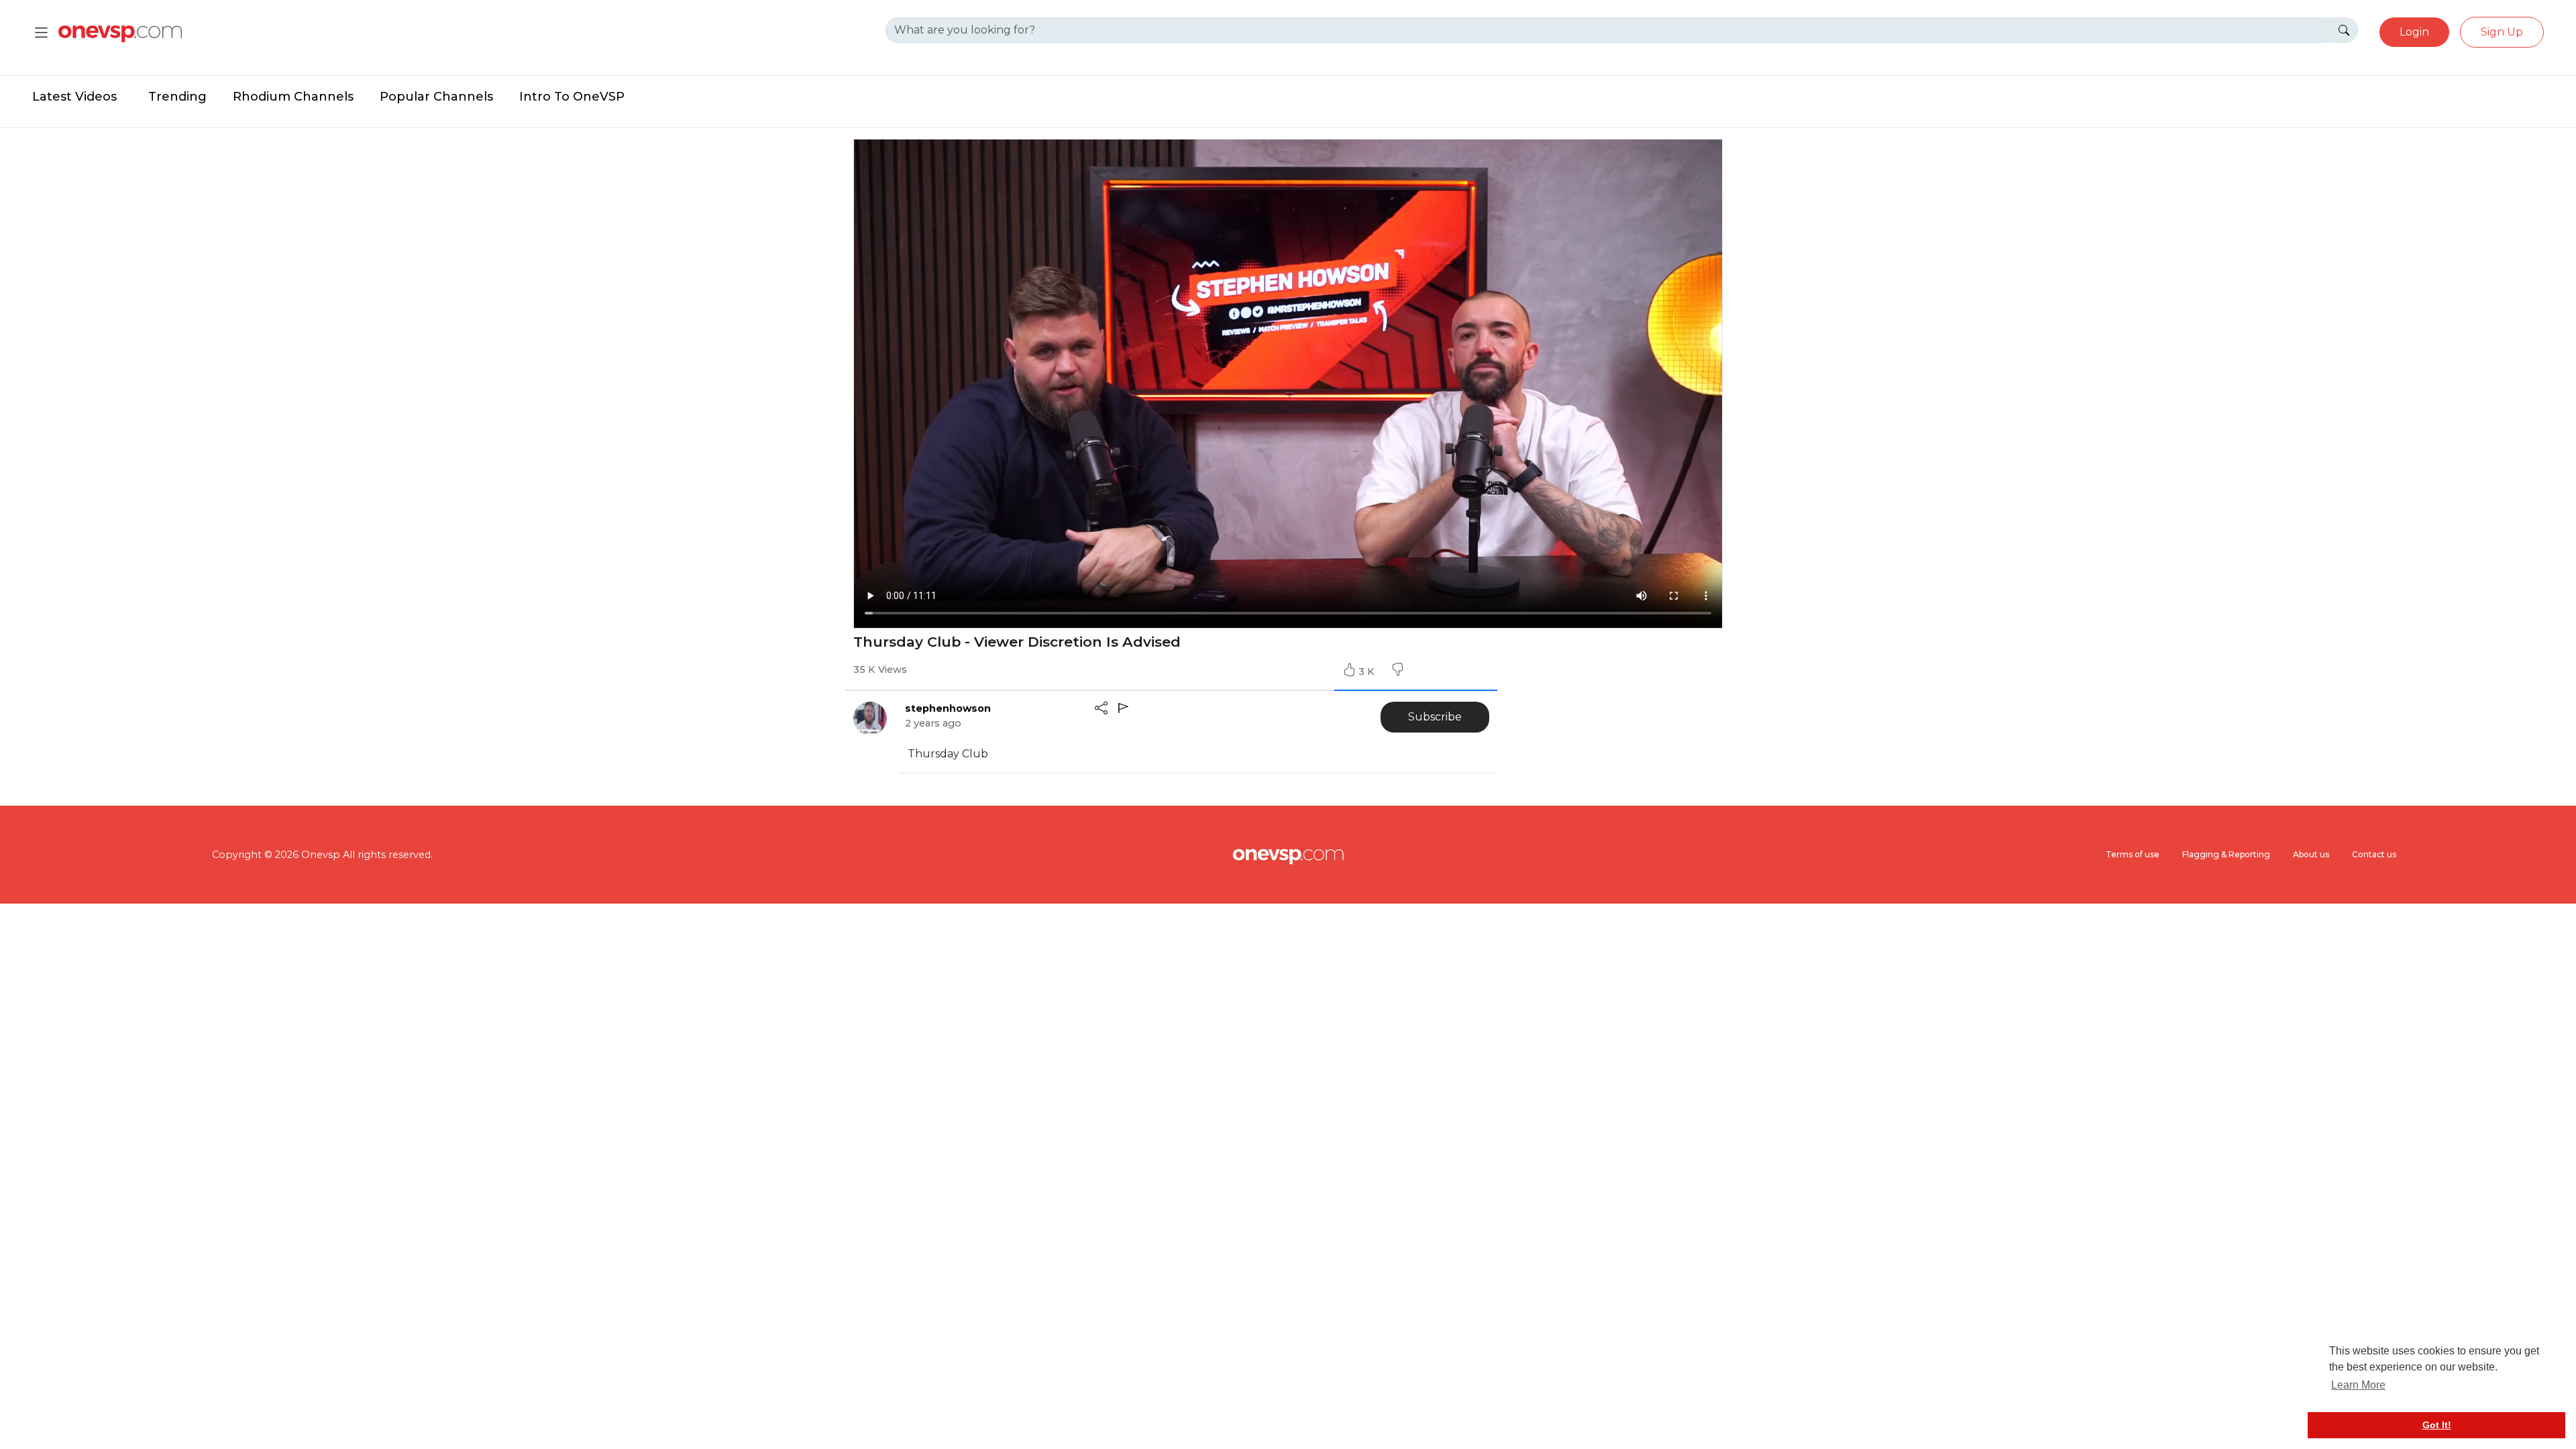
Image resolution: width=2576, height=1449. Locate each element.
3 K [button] (1368, 672)
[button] (1397, 672)
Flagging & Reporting (2226, 854)
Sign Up (2502, 32)
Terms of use (2133, 854)
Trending (177, 97)
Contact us (2374, 854)
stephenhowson (948, 708)
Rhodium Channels (293, 97)
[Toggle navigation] (41, 33)
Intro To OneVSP (572, 97)
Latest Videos (74, 97)
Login (2414, 32)
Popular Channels (436, 97)
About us (2311, 854)
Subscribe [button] (1435, 717)
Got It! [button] (2437, 1425)
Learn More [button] (2358, 1385)
